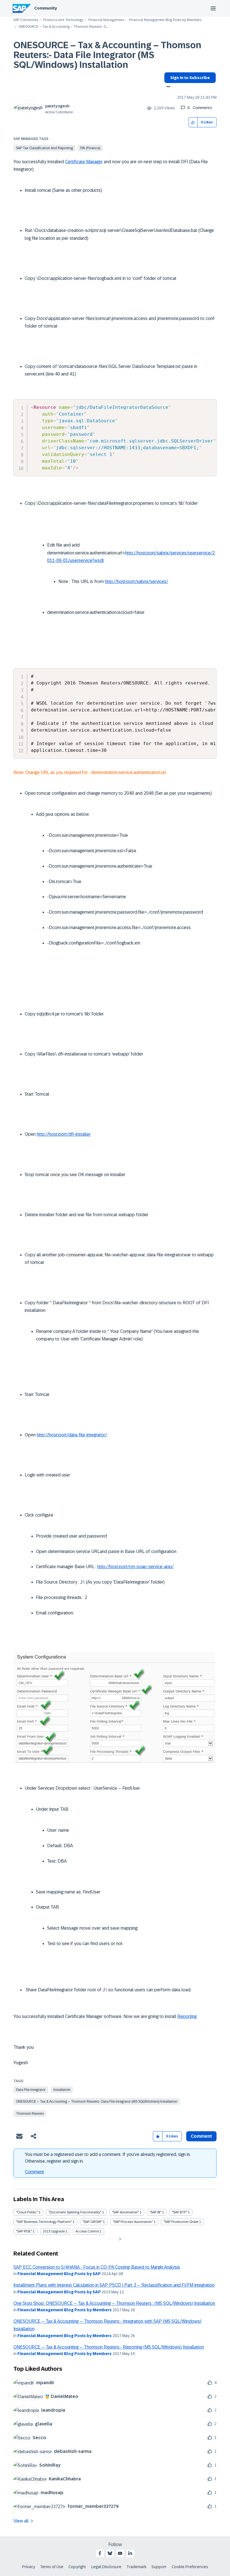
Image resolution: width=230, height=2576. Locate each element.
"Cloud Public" (27, 2212)
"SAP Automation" (125, 2212)
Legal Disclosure (106, 2567)
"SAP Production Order (181, 2222)
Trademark (136, 2567)
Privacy (29, 2567)
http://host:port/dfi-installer (64, 1134)
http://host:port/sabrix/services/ (136, 581)
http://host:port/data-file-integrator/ (72, 1435)
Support (159, 2567)
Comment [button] (201, 2136)
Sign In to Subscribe (190, 78)
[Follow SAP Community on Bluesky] (110, 2553)
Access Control (87, 2231)
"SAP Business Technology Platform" (44, 2222)
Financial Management (106, 20)
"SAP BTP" (180, 2212)
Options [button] (167, 87)
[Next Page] (119, 2239)
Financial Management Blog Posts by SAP (59, 2274)
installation (62, 2090)
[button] (193, 122)
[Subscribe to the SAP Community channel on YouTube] (120, 2553)
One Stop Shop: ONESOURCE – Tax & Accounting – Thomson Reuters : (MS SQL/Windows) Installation (114, 2303)
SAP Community (26, 20)
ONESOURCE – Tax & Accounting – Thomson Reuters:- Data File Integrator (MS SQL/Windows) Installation (107, 55)
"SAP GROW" (92, 2222)
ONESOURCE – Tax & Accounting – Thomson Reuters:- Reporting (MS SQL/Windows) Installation (109, 2347)
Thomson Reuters (30, 2114)
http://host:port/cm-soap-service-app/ (135, 1567)
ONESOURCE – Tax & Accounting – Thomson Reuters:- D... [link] (63, 27)
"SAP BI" (155, 2212)
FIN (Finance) (90, 148)
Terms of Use (52, 2567)
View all (21, 2521)
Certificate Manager (84, 162)
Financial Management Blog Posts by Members (165, 20)
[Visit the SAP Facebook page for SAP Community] (100, 2553)
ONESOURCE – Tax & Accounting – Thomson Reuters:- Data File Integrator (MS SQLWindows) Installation (97, 2102)
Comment (34, 2172)
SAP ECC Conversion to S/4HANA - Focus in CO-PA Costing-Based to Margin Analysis (97, 2267)
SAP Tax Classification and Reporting (44, 148)
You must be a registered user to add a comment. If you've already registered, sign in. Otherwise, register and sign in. (108, 2158)
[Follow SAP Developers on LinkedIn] (130, 2553)
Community (46, 8)
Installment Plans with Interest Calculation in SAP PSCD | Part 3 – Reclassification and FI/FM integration (114, 2285)
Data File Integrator (31, 2090)
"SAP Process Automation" (133, 2222)
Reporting (187, 2016)
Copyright (77, 2567)
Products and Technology (63, 20)
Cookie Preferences (190, 2567)
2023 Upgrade (54, 2231)
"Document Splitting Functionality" (75, 2212)
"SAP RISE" (24, 2231)
